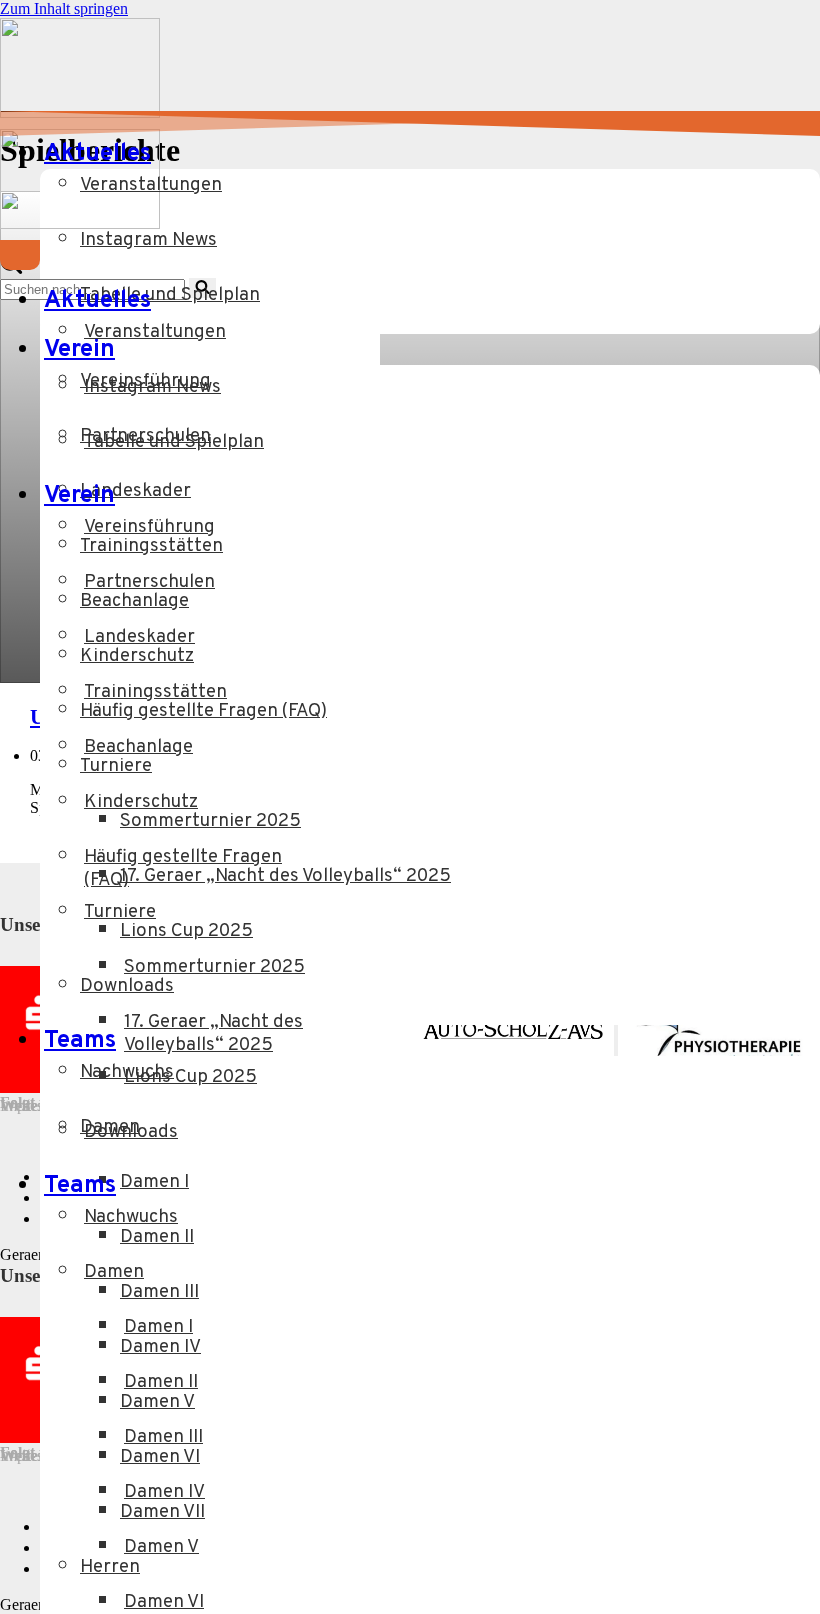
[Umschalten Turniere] (370, 926)
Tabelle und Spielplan (170, 295)
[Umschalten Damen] (370, 1286)
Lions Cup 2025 (186, 931)
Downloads (127, 986)
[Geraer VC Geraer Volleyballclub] (80, 112)
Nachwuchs (127, 1072)
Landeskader (135, 491)
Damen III (159, 1292)
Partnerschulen (145, 436)
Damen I (154, 1182)
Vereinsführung (145, 381)
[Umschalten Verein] (315, 496)
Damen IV (160, 1347)
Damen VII (162, 1512)
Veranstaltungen (151, 185)
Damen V (157, 1402)
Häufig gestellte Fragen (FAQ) (203, 711)
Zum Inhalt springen (64, 8)
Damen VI (160, 1457)
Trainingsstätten (151, 546)
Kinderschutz (137, 656)
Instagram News (148, 240)
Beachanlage (134, 601)
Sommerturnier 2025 (210, 821)
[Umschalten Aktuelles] (315, 301)
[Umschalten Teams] (315, 1186)
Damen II (157, 1237)
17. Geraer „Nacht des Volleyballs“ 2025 (285, 876)
